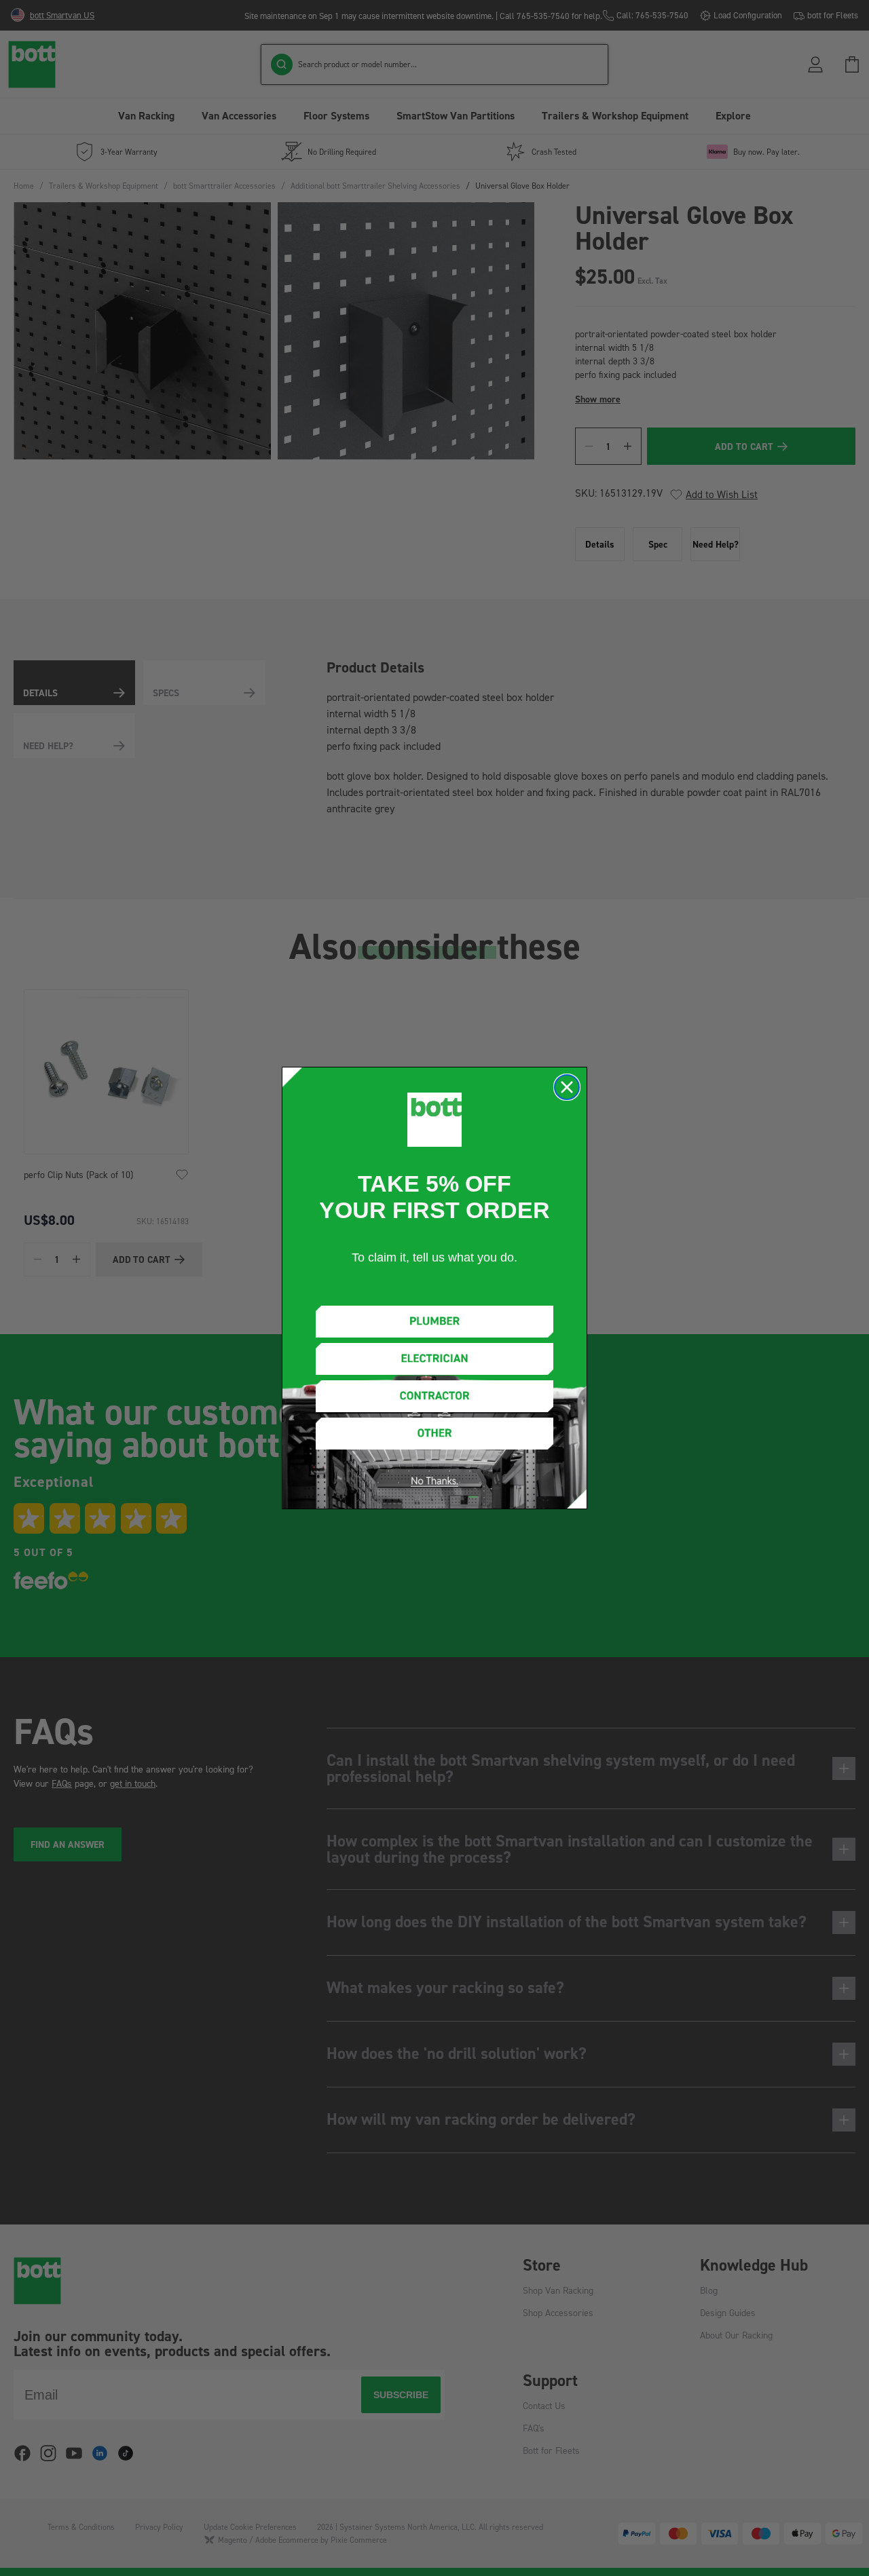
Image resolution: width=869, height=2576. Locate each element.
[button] (434, 1322)
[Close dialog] (567, 1087)
